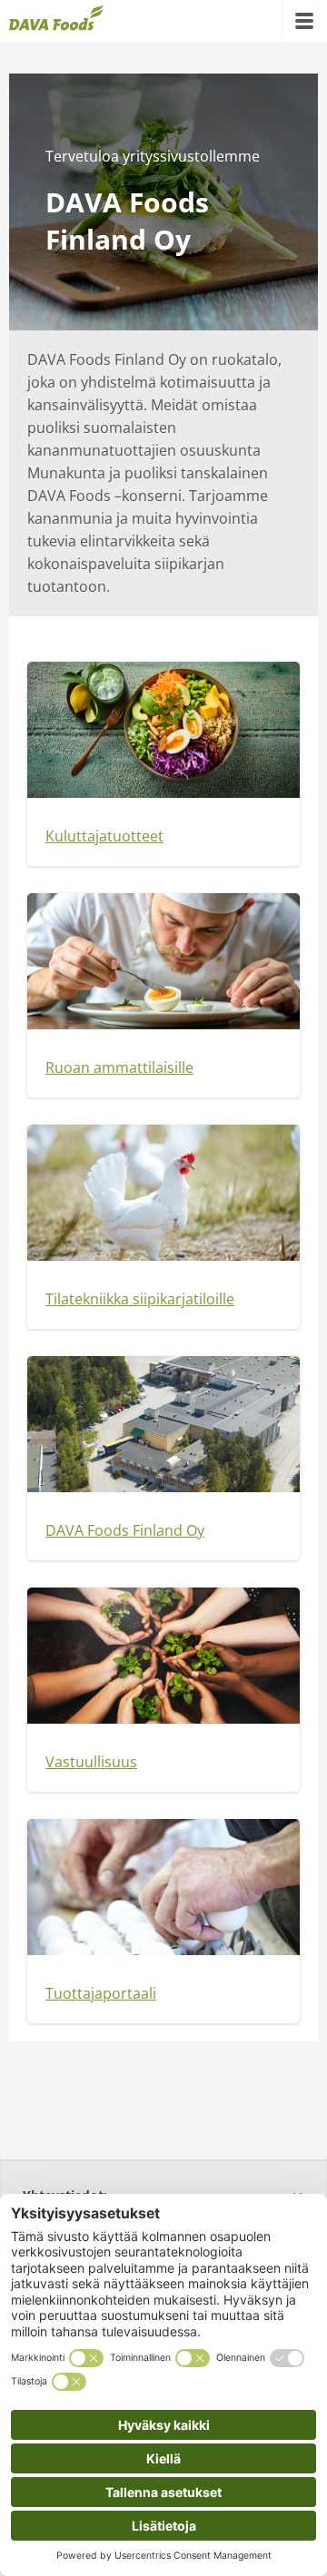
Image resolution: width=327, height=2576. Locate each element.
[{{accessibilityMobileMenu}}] (304, 21)
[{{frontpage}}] (56, 21)
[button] (163, 836)
